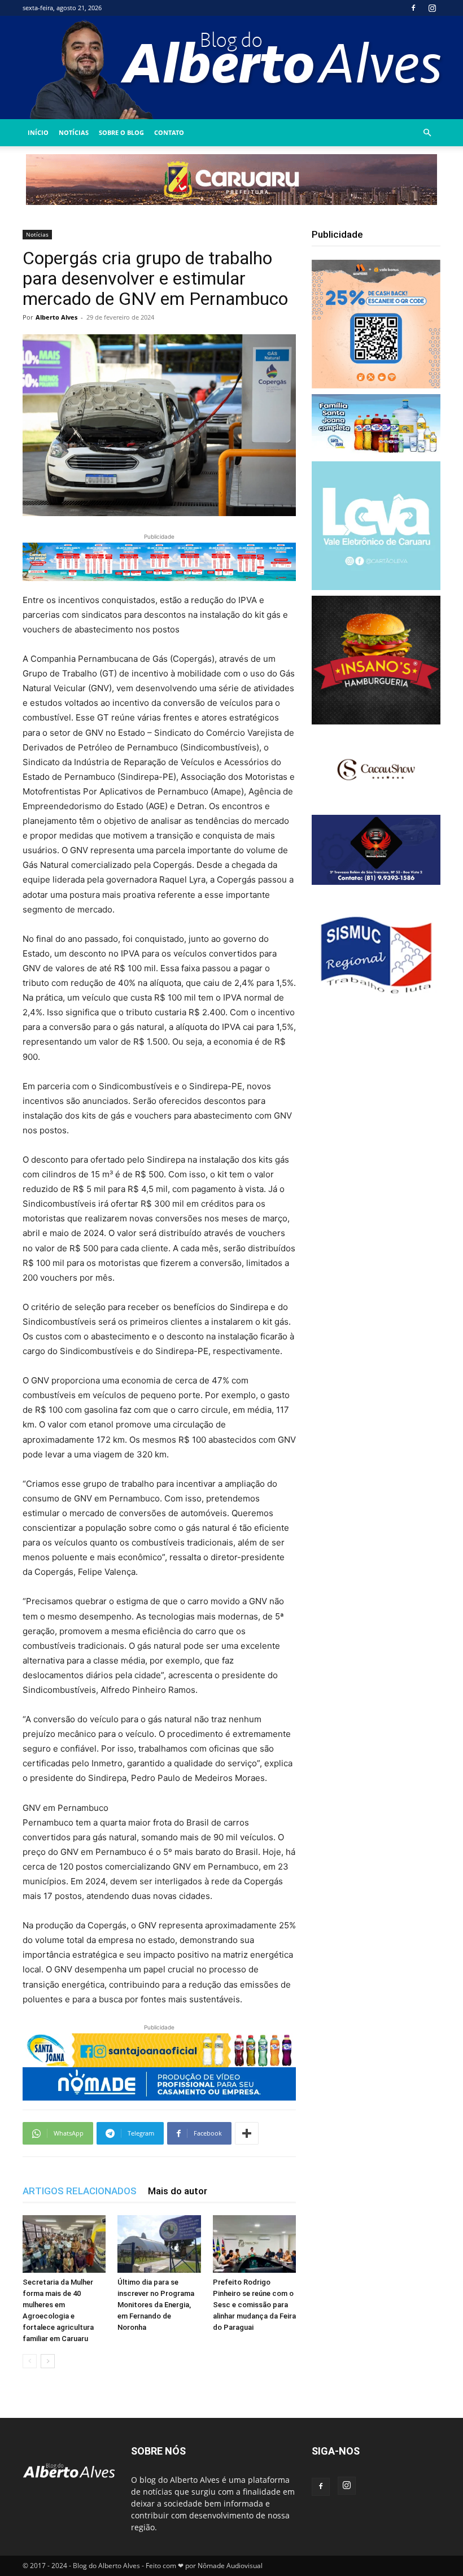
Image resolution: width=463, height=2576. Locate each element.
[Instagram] (432, 8)
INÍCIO (38, 132)
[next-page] (48, 2361)
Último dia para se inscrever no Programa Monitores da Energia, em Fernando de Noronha (156, 2305)
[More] (247, 2133)
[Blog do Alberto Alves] (232, 67)
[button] (427, 133)
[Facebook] (413, 8)
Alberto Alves (56, 317)
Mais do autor (178, 2191)
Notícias (74, 132)
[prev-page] (30, 2361)
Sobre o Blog (121, 132)
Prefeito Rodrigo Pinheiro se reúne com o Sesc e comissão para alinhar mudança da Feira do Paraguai (254, 2305)
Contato (169, 132)
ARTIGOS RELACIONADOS (80, 2191)
